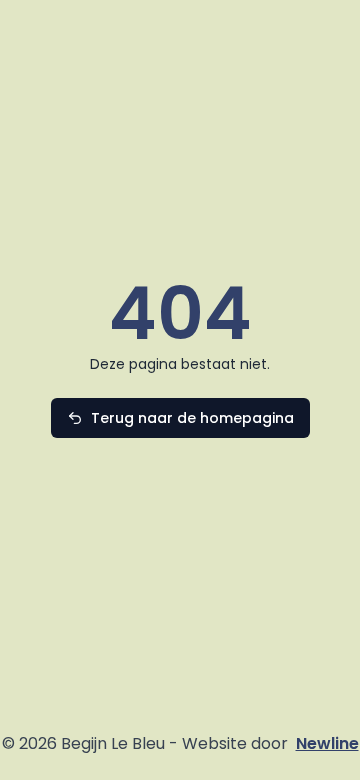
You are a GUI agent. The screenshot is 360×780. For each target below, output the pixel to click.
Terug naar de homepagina (192, 418)
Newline (327, 743)
